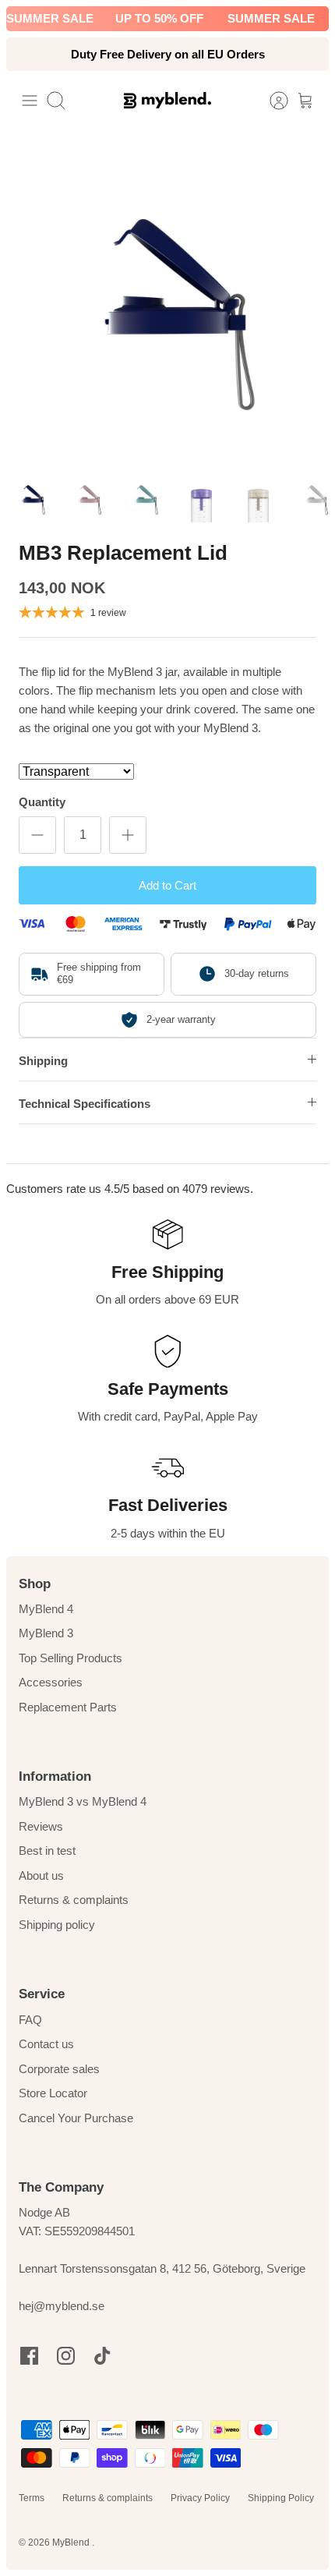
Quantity (42, 802)
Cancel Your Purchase (76, 2118)
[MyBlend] (167, 100)
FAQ (30, 2020)
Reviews (41, 1826)
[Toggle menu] (30, 101)
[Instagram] (66, 2356)
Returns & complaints (74, 1900)
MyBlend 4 (46, 1609)
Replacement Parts (68, 1707)
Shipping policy (57, 1925)
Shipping (43, 1061)
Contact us (46, 2044)
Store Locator (53, 2093)
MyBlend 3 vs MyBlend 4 (83, 1801)
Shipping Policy (281, 2498)
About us (41, 1875)
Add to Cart (167, 885)
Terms (32, 2498)
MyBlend (72, 2542)
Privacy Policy (200, 2498)
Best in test (47, 1851)
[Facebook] (29, 2356)
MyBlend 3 (46, 1633)
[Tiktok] (102, 2356)
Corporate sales (59, 2069)
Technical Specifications (85, 1104)
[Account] (271, 101)
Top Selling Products (71, 1658)
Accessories (51, 1682)
